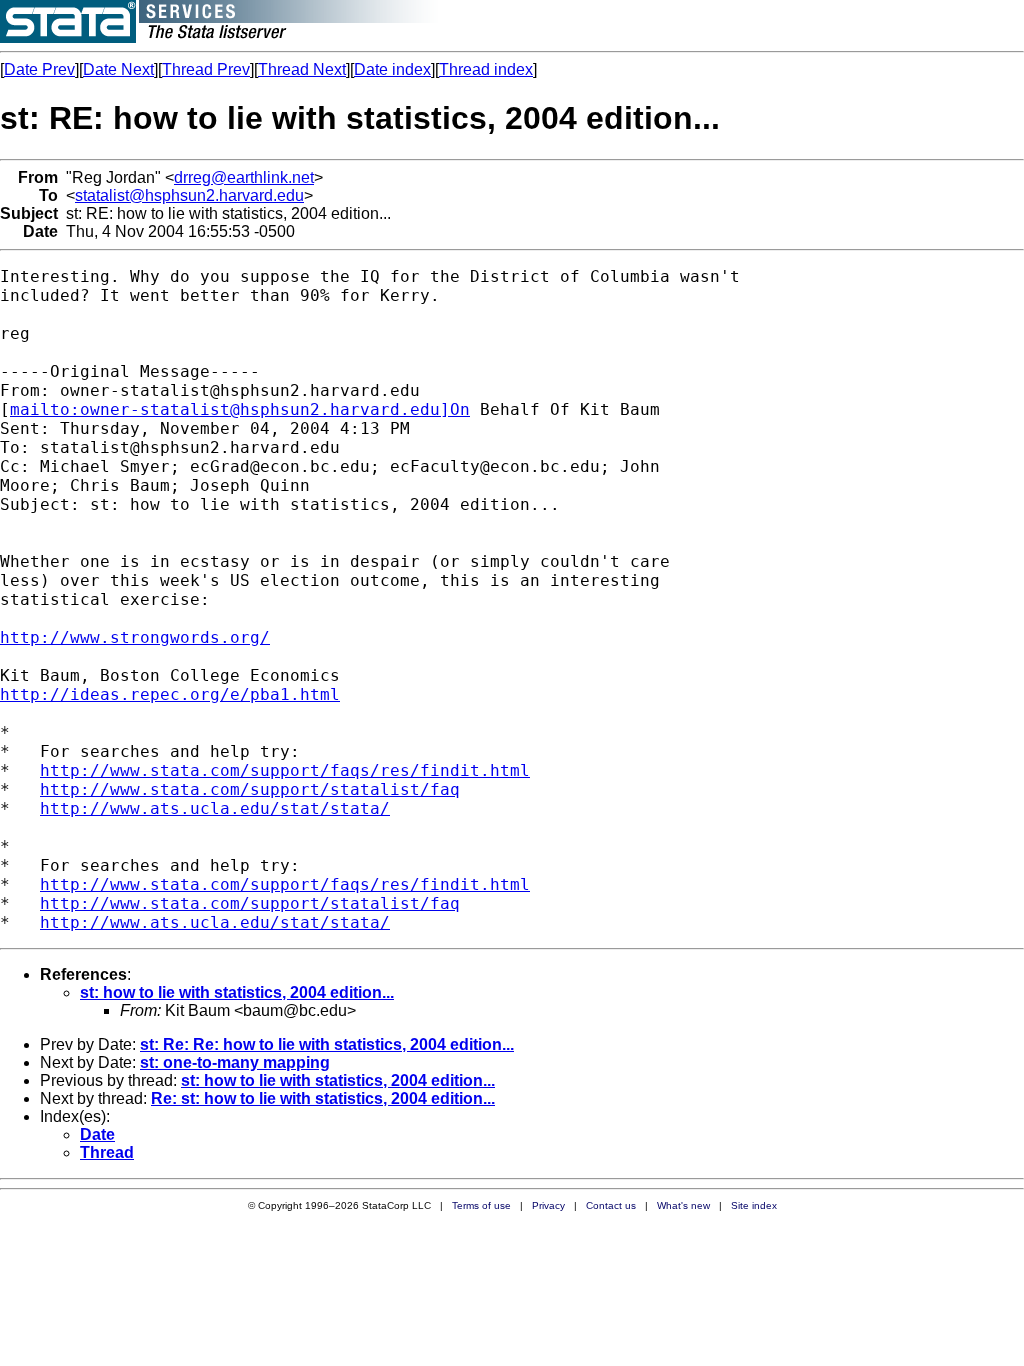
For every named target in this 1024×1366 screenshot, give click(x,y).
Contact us (611, 1205)
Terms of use (481, 1205)
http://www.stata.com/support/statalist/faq (250, 789)
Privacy (548, 1205)
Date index (392, 69)
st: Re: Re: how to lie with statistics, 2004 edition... (327, 1044)
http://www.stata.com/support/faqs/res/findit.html (285, 770)
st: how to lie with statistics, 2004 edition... (237, 992)
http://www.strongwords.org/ (135, 637)
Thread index (486, 69)
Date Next (118, 69)
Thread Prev (206, 69)
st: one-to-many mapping (235, 1062)
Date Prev (39, 69)
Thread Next (302, 69)
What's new (683, 1205)
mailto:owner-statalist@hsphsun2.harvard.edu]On (240, 409)
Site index (754, 1205)
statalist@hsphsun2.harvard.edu (189, 195)
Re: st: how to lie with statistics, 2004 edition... (323, 1098)
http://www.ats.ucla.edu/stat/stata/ (215, 808)
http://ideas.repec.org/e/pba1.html (170, 694)
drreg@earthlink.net (244, 177)
